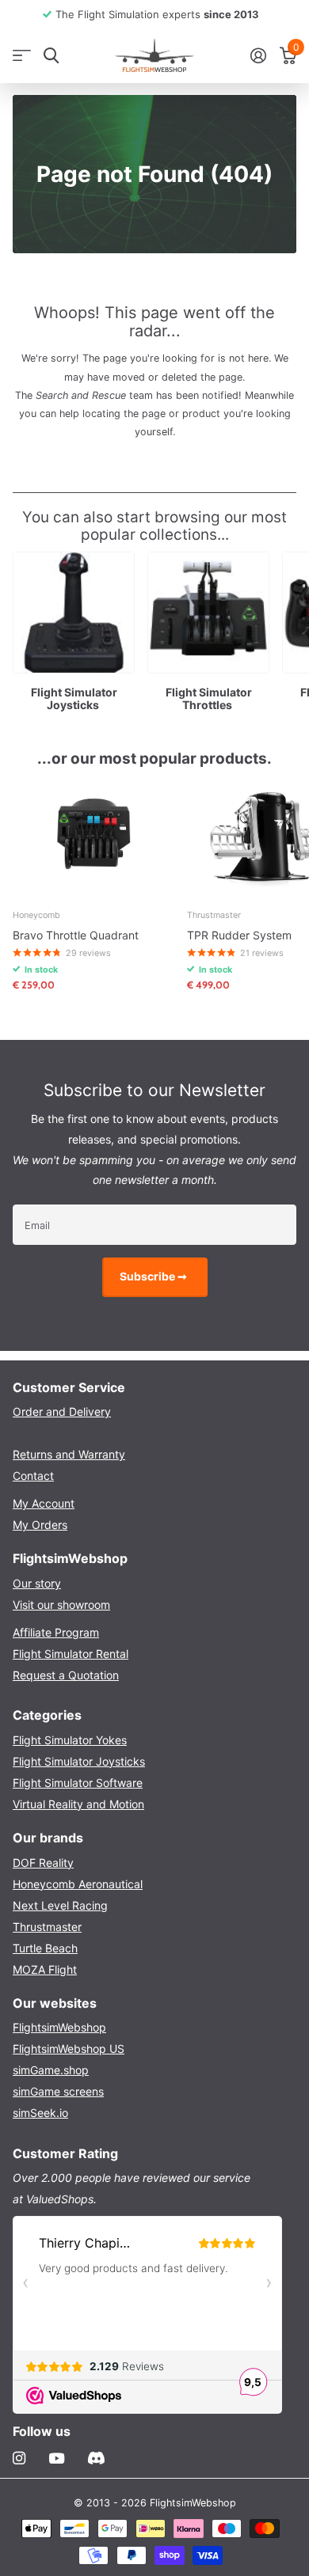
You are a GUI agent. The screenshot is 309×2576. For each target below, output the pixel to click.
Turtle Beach (45, 1948)
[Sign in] (258, 55)
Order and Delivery (62, 1411)
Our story (37, 1583)
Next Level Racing (60, 1905)
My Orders (40, 1525)
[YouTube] (57, 2459)
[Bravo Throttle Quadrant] (93, 837)
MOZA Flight (45, 1969)
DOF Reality (43, 1863)
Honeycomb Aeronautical (78, 1884)
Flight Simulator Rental (71, 1654)
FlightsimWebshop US (69, 2049)
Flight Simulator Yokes (70, 1740)
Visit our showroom (61, 1605)
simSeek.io (40, 2113)
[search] (51, 56)
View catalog (22, 56)
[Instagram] (19, 2458)
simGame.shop (51, 2070)
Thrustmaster (47, 1927)
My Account (44, 1503)
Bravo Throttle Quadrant (76, 935)
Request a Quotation (66, 1675)
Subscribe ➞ (154, 1276)
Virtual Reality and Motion (78, 1804)
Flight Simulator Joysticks (79, 1761)
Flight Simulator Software (78, 1783)
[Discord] (96, 2458)
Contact (33, 1476)
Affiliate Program (56, 1632)
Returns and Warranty (69, 1454)
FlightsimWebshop (59, 2027)
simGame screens (58, 2091)
